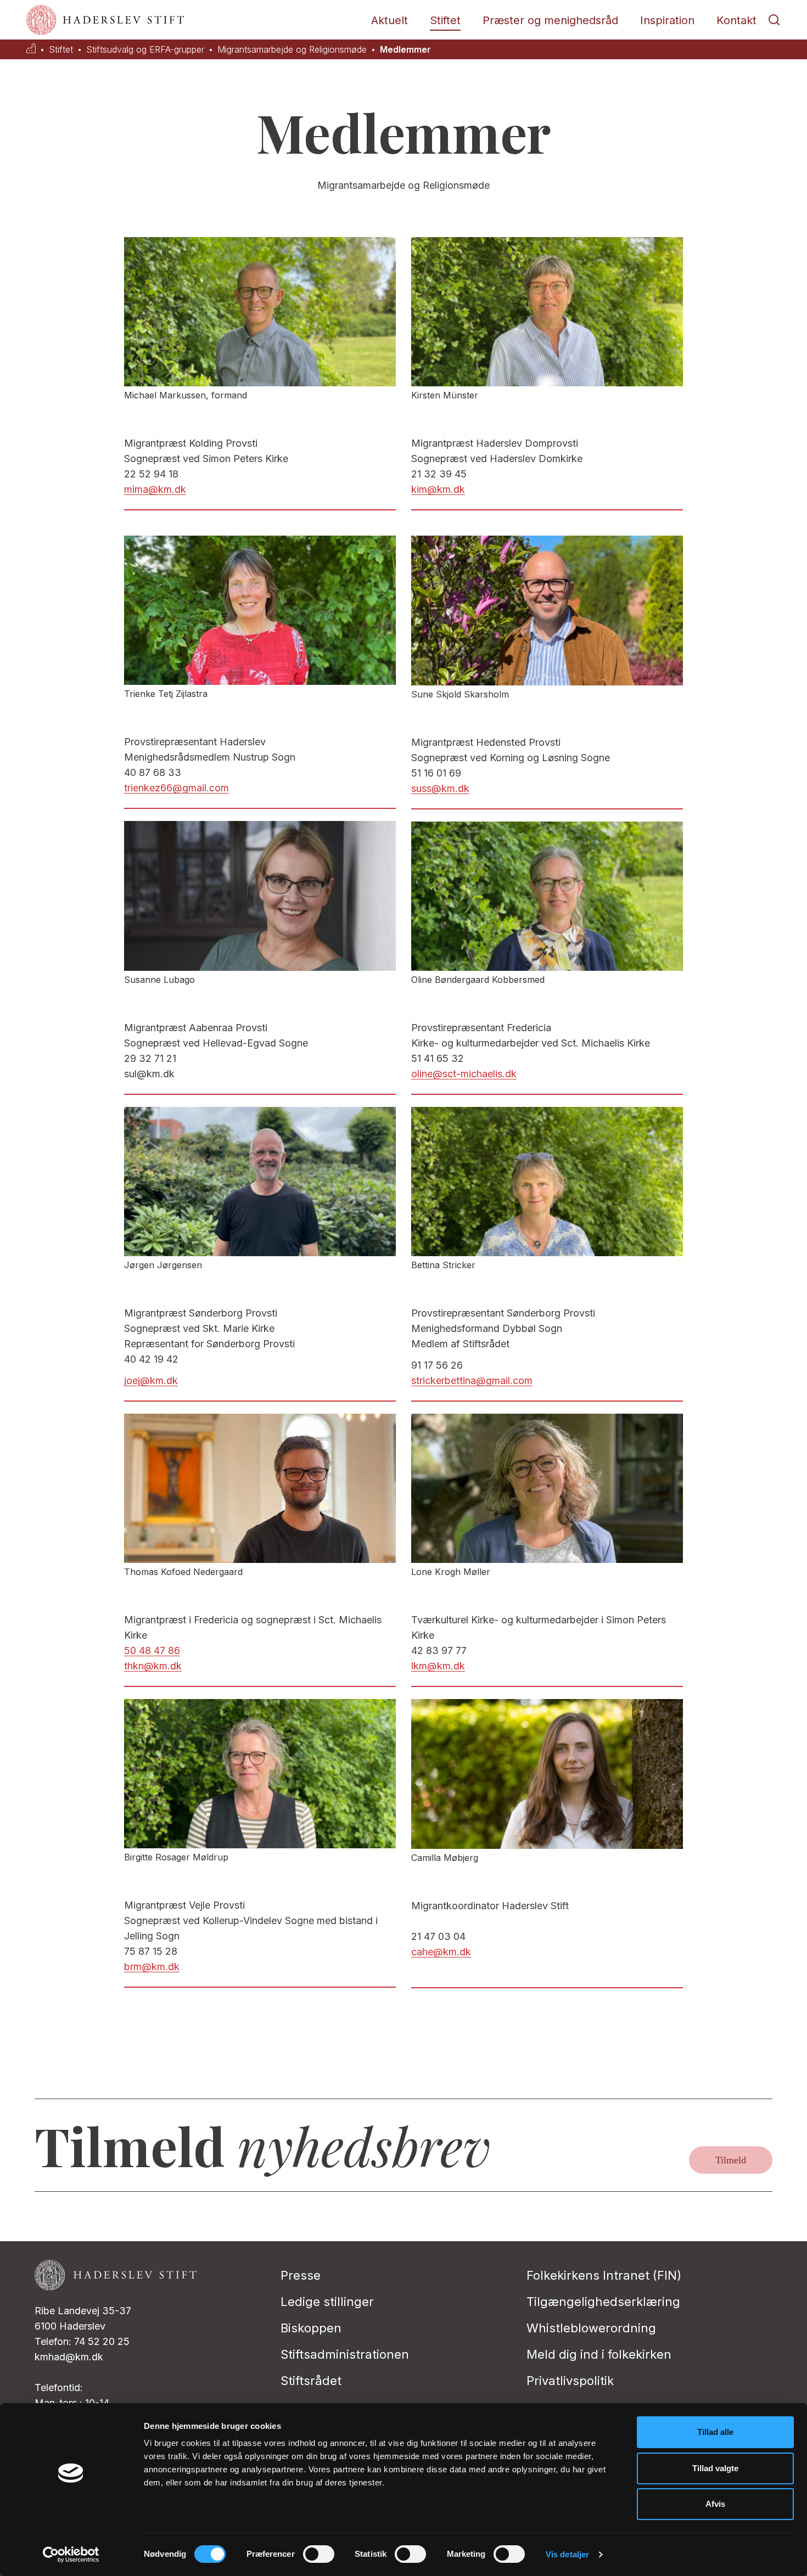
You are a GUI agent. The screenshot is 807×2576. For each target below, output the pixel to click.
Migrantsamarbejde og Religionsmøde (292, 50)
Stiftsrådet (311, 2381)
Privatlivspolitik (570, 2381)
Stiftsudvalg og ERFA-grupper (145, 50)
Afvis (715, 2504)
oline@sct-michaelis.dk (464, 1074)
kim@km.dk (438, 489)
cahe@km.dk (441, 1952)
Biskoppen (311, 2328)
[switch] (319, 2554)
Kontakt (736, 20)
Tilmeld (731, 2160)
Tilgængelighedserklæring (603, 2302)
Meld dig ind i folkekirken (599, 2354)
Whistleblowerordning (591, 2328)
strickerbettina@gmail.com (472, 1380)
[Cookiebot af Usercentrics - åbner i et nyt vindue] (71, 2555)
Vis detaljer (567, 2554)
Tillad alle (715, 2432)
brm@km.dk (152, 1967)
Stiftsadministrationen (345, 2354)
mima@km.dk (155, 489)
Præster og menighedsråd (550, 20)
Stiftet (445, 20)
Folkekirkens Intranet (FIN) (604, 2275)
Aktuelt (390, 20)
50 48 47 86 (152, 1650)
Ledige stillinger (327, 2302)
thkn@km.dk (153, 1666)
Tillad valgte (715, 2468)
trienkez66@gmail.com (176, 788)
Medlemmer (405, 50)
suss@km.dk (440, 788)
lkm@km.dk (438, 1666)
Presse (301, 2275)
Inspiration (667, 20)
